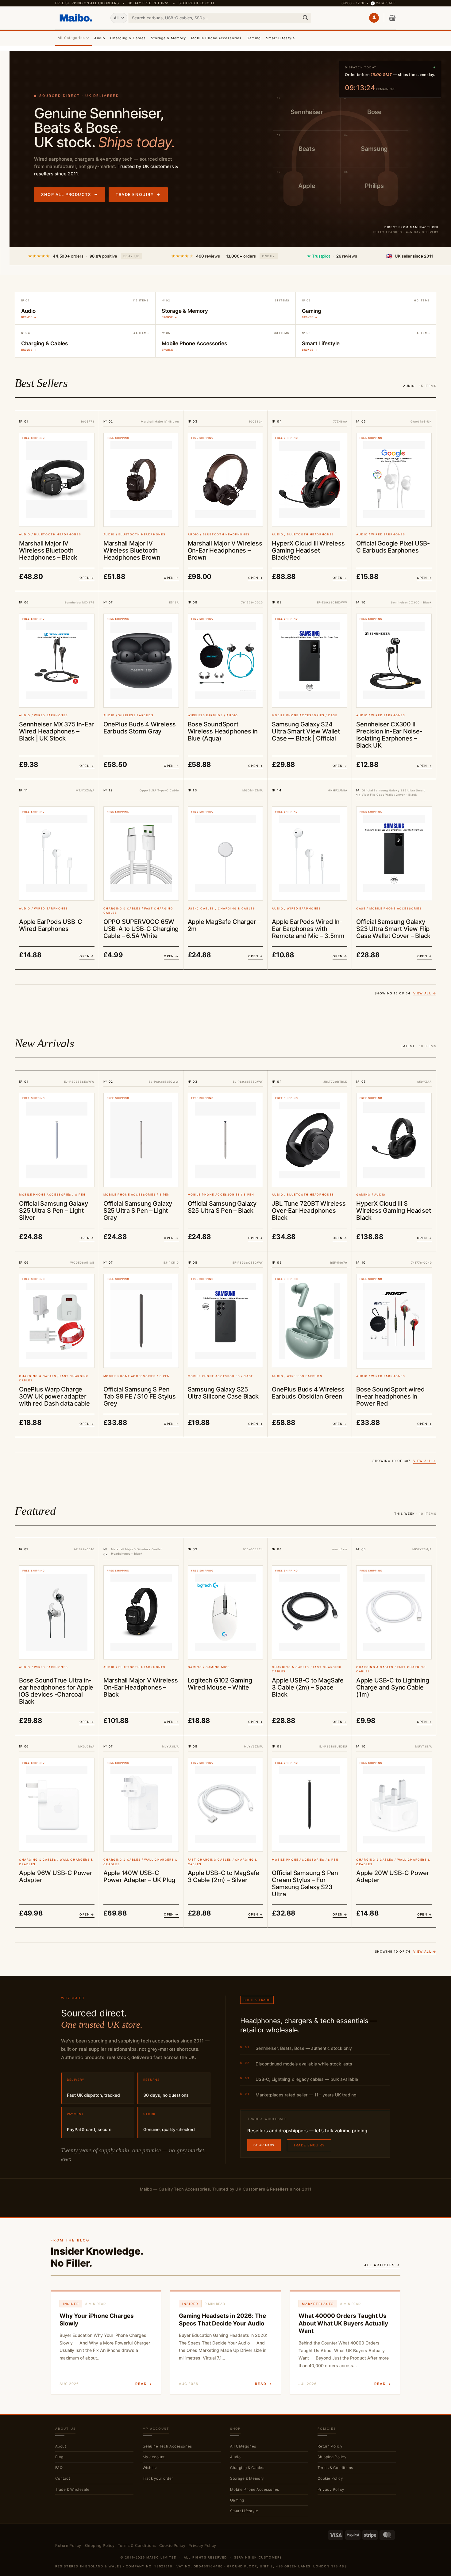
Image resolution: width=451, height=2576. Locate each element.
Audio (100, 38)
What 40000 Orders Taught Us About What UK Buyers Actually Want (343, 2323)
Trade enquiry (138, 194)
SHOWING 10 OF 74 (406, 1951)
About (61, 2446)
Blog (59, 2457)
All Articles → (382, 2265)
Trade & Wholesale (72, 2489)
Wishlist (150, 2468)
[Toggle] (305, 2446)
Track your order (158, 2478)
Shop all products (69, 194)
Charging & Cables (128, 38)
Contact (63, 2478)
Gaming (254, 38)
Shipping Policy (332, 2457)
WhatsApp (386, 3)
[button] (374, 18)
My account (154, 2457)
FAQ (59, 2468)
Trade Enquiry (309, 2145)
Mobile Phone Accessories (216, 38)
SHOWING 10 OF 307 (404, 1461)
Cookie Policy (330, 2478)
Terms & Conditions (335, 2468)
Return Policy (330, 2446)
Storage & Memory (169, 38)
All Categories (71, 38)
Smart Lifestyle (281, 38)
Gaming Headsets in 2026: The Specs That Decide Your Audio (222, 2320)
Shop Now (264, 2145)
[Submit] (305, 18)
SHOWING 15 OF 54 (405, 993)
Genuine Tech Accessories (167, 2446)
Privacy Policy (331, 2489)
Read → (144, 2384)
